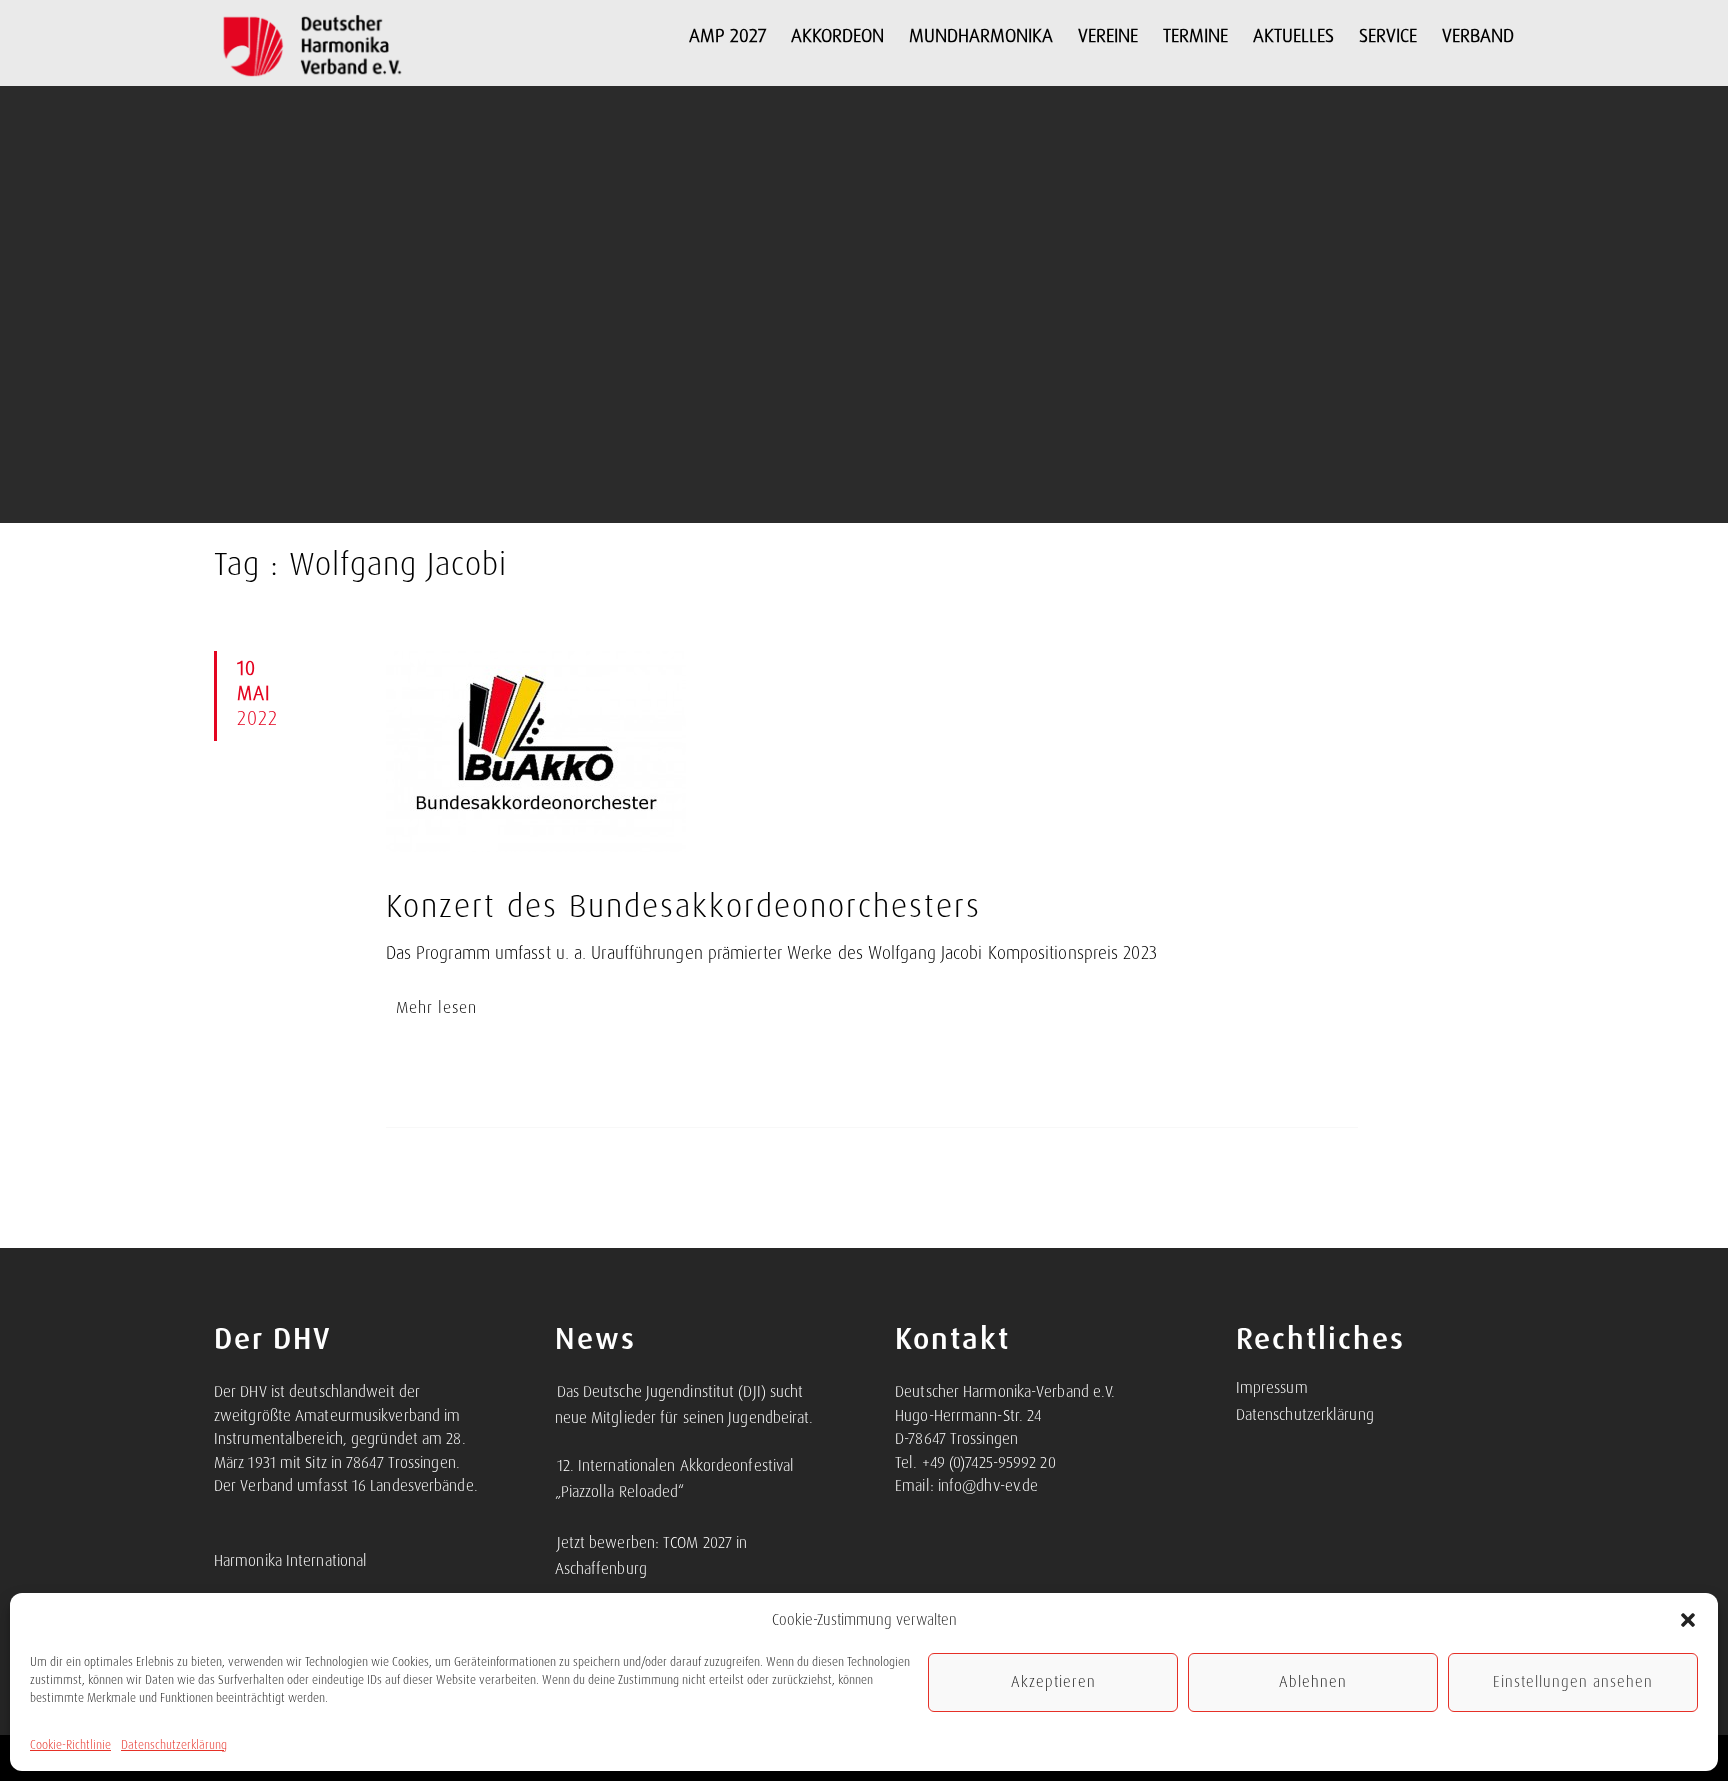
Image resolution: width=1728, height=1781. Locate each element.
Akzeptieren (1053, 1682)
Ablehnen (1313, 1682)
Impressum (1272, 1388)
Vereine (1108, 35)
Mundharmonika (981, 35)
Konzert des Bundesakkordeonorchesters (683, 906)
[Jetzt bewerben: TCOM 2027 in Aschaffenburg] (556, 1532)
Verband (1478, 35)
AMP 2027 (727, 35)
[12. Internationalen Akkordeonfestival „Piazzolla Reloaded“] (556, 1455)
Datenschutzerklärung (174, 1745)
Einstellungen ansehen (1573, 1682)
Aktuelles (1293, 35)
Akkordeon (837, 35)
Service (1388, 35)
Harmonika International (290, 1561)
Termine (1195, 35)
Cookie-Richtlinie (70, 1745)
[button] (1688, 1620)
